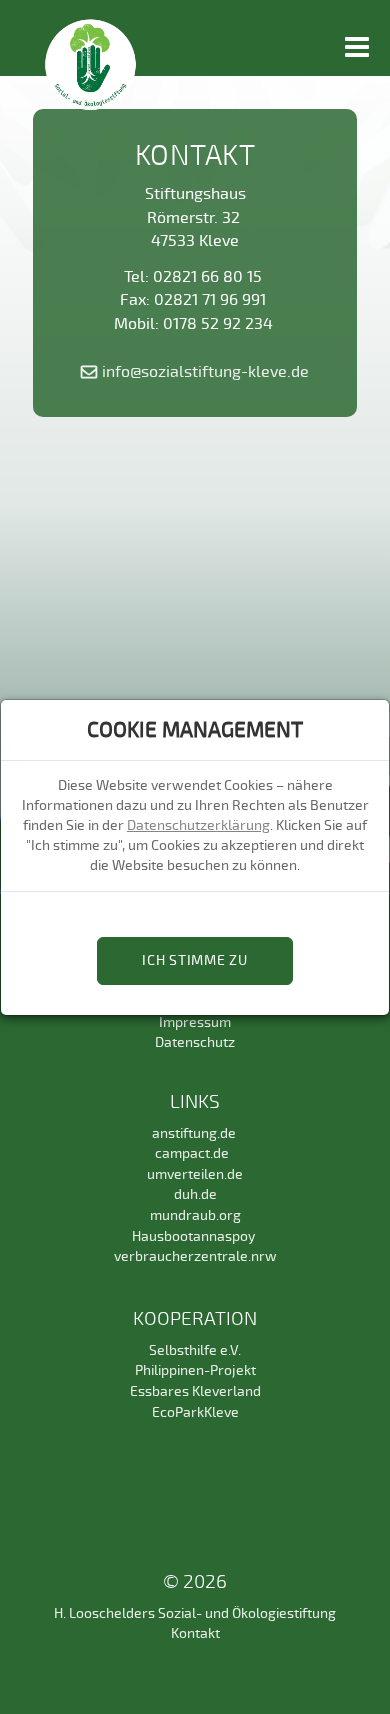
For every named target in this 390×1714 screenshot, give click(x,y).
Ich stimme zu (194, 960)
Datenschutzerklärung (198, 825)
